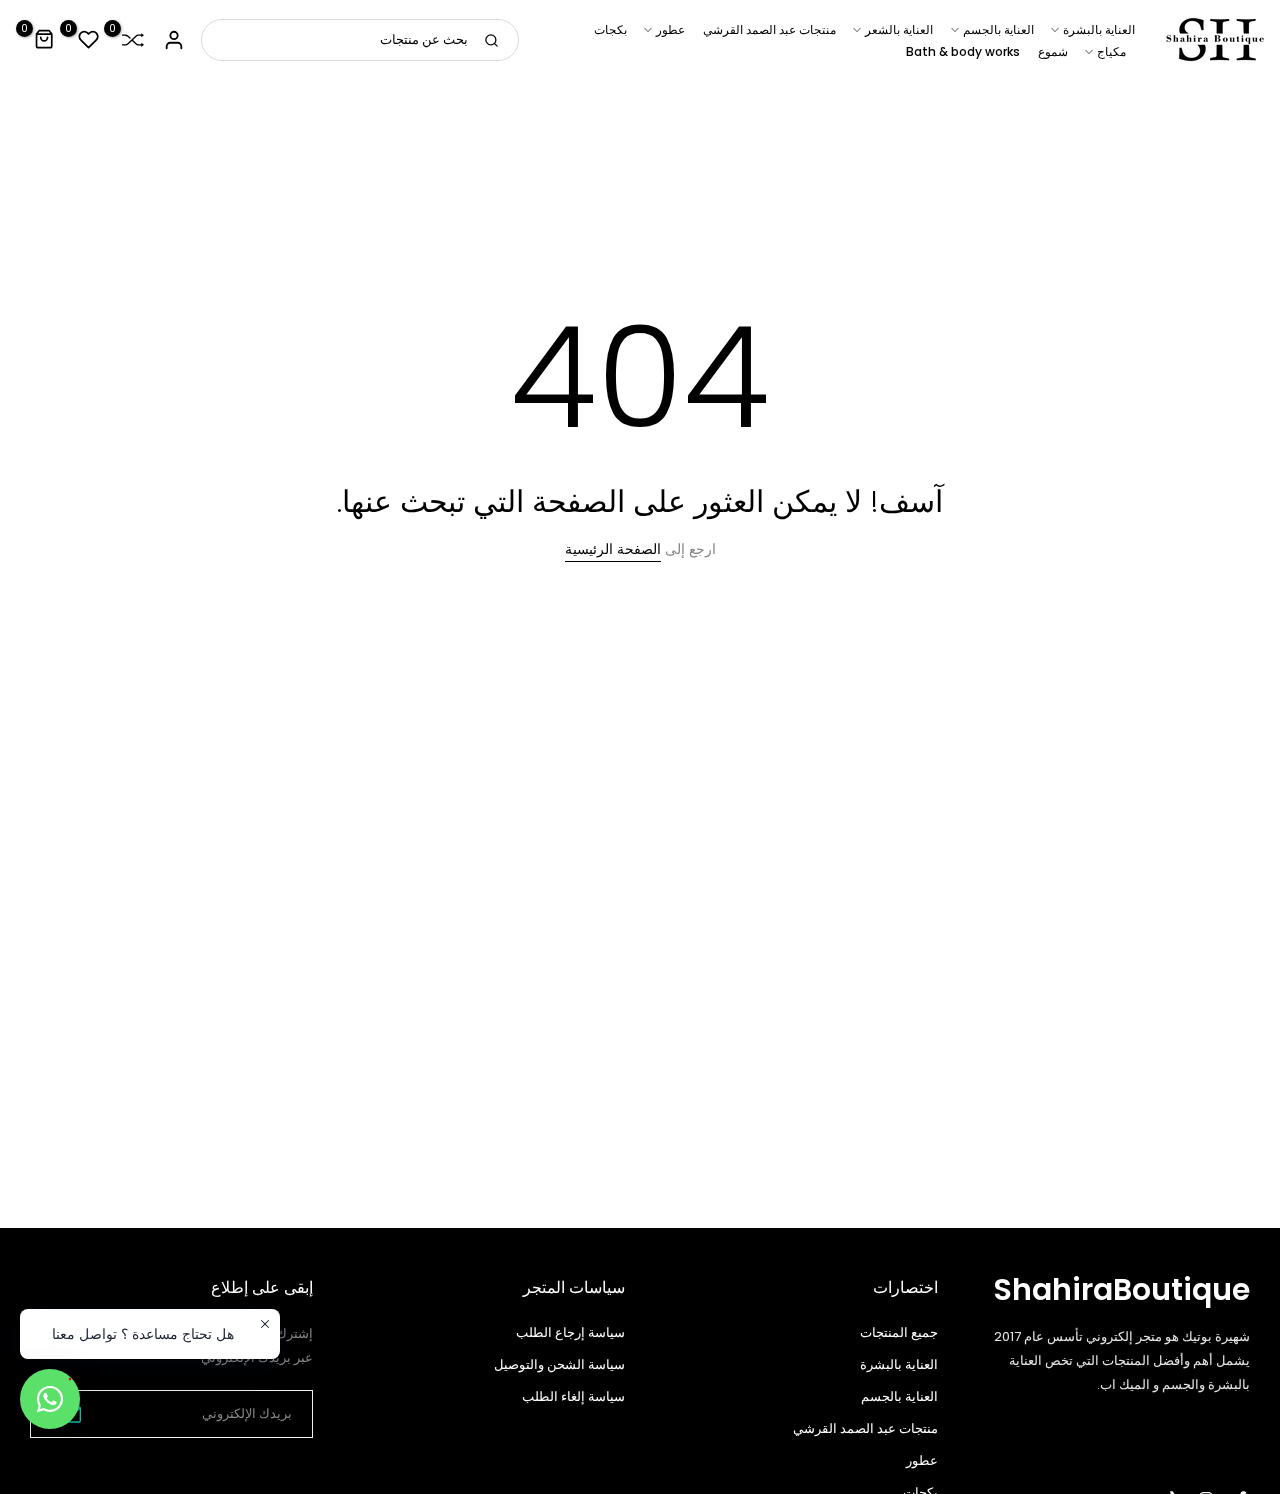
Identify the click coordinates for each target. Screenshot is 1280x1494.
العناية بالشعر (899, 29)
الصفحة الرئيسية (613, 549)
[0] (133, 40)
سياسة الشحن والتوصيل (559, 1364)
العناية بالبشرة (1099, 29)
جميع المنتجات (899, 1332)
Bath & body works (963, 51)
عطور (670, 29)
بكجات (610, 29)
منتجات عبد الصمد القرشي (769, 29)
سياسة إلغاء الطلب (573, 1396)
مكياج (1111, 51)
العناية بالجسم (998, 29)
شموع (1053, 51)
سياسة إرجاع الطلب (570, 1332)
